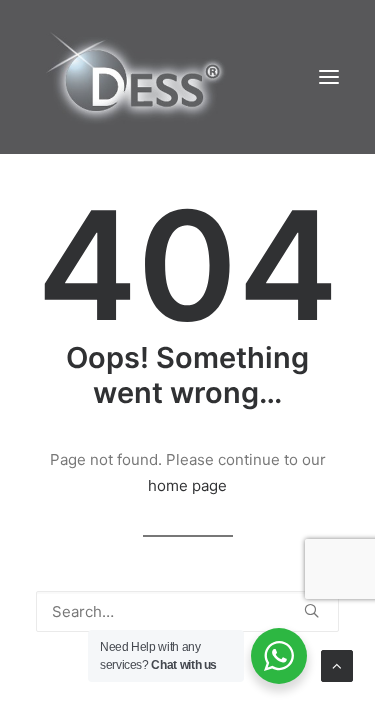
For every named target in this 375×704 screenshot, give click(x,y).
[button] (329, 77)
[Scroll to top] (337, 664)
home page (187, 485)
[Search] (187, 611)
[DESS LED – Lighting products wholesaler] (135, 77)
